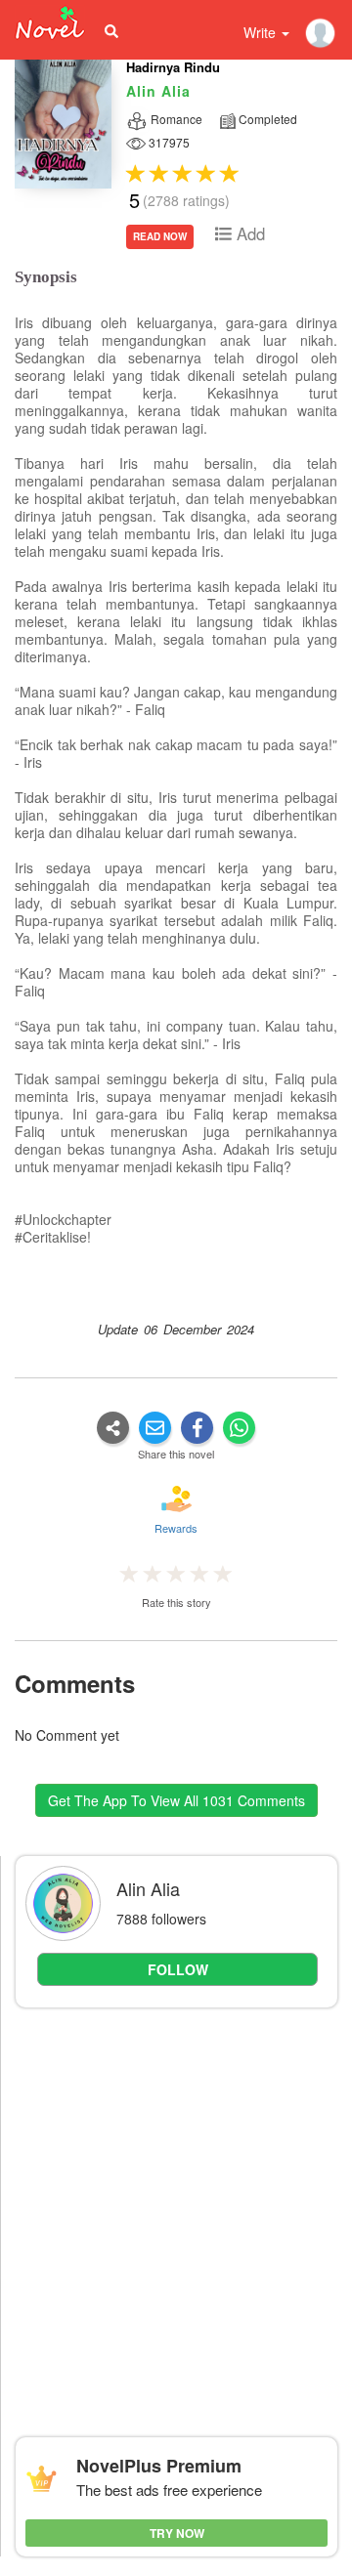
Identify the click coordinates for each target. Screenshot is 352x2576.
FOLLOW (178, 1969)
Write (262, 32)
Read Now (160, 236)
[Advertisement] (176, 2203)
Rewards (176, 1528)
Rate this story (176, 1603)
